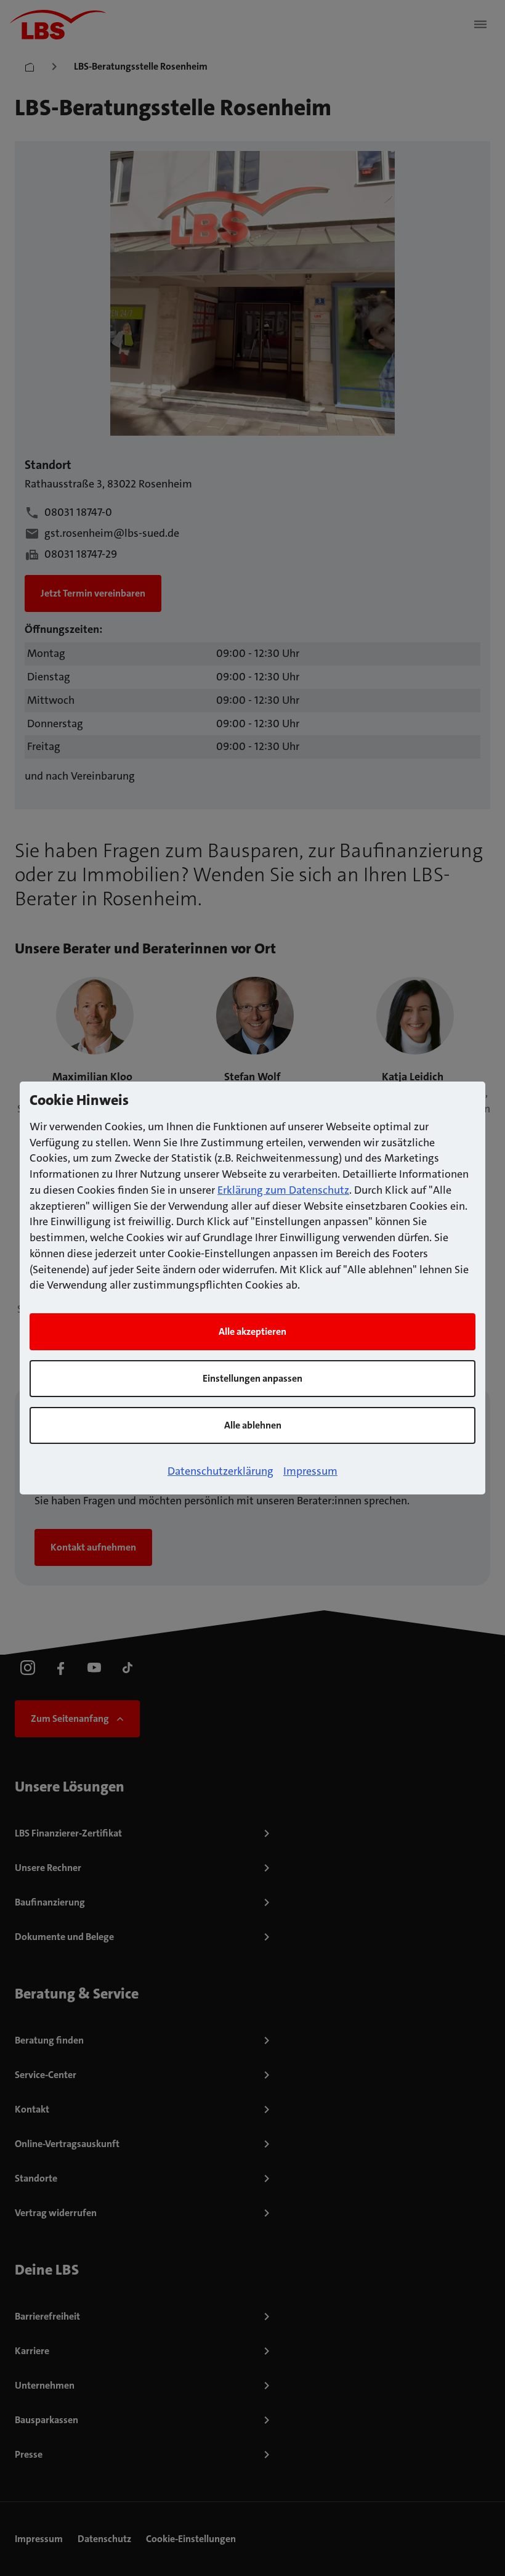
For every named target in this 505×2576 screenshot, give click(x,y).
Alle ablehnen (253, 1425)
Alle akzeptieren (252, 1331)
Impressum (310, 1471)
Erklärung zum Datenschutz (283, 1190)
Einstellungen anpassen (252, 1378)
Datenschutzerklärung (220, 1471)
